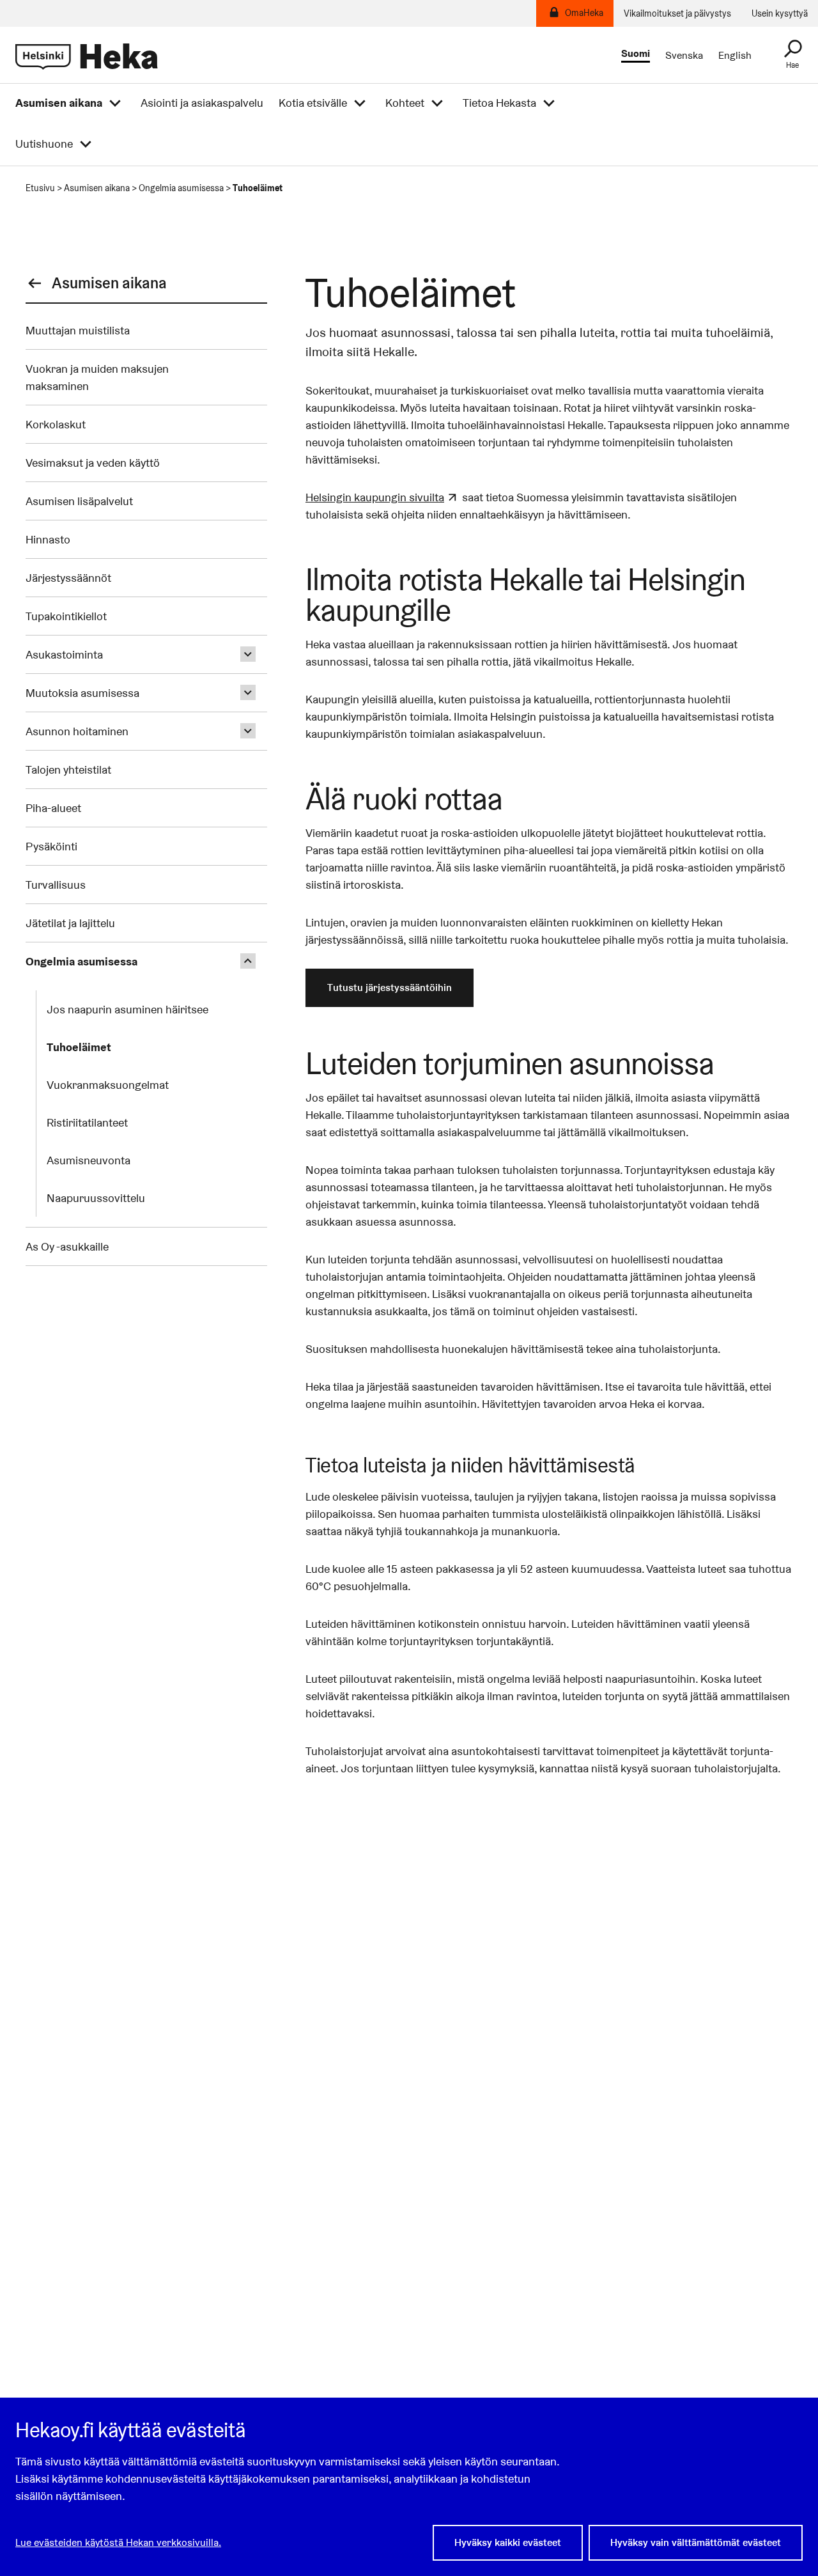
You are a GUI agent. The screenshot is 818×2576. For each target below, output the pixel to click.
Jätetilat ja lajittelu (70, 923)
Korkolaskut (56, 424)
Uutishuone (44, 144)
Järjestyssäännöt (68, 578)
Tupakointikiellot (66, 616)
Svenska (684, 56)
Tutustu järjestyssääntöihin (390, 987)
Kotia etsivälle (313, 103)
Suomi (636, 54)
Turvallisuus (58, 885)
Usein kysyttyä (780, 13)
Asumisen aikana (59, 103)
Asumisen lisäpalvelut (79, 501)
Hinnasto (48, 539)
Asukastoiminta (64, 654)
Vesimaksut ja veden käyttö (93, 463)
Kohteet (405, 103)
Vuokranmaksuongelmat (108, 1085)
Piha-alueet (55, 808)
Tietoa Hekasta (499, 103)
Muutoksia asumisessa (82, 693)
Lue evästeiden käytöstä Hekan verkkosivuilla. (118, 2542)
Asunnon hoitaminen (77, 731)
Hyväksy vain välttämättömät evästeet (696, 2542)
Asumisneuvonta (89, 1160)
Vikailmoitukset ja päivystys (677, 13)
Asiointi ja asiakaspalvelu (202, 103)
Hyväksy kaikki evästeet (508, 2542)
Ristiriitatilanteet (87, 1122)
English (735, 56)
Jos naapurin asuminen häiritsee (127, 1009)
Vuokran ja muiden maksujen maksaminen (97, 377)
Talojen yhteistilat (70, 769)
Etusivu (40, 188)
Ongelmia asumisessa (181, 188)
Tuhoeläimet (79, 1047)
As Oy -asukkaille (67, 1246)
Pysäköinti (53, 846)
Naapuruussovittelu (96, 1198)
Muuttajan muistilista (78, 330)
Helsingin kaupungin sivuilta (375, 497)
